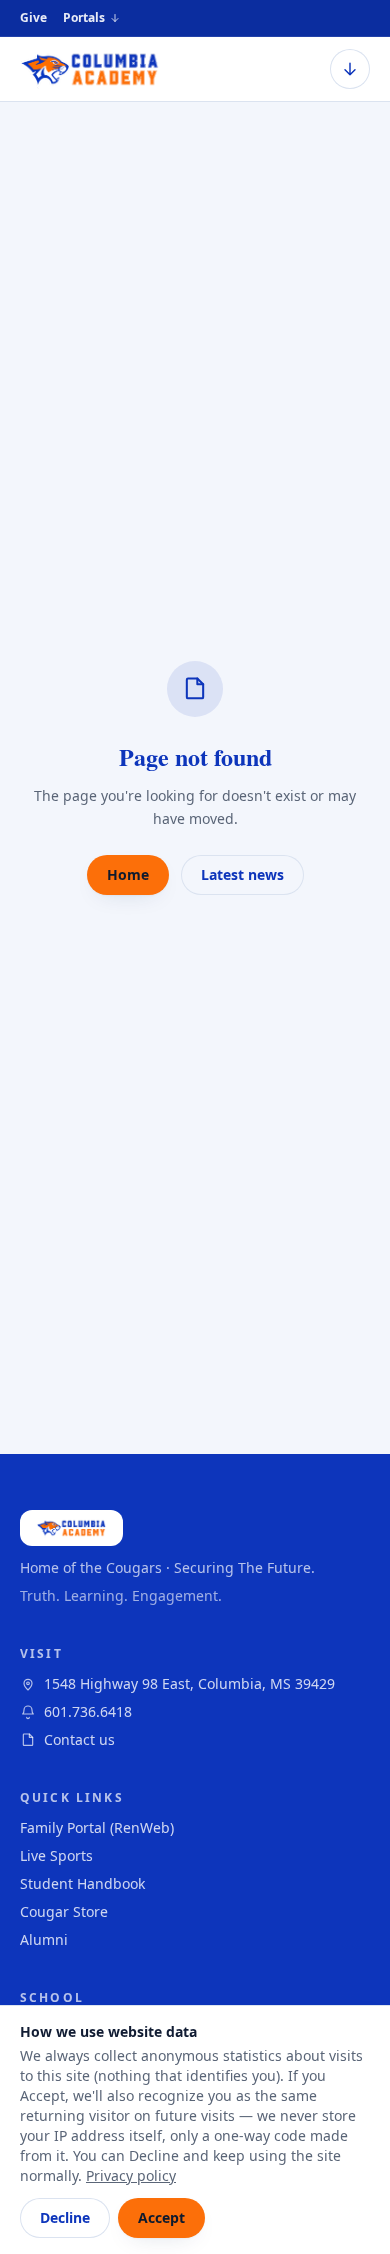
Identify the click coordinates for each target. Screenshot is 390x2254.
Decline (65, 2217)
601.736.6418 (88, 1711)
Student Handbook (82, 1883)
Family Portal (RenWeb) (97, 1827)
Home (128, 874)
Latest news (242, 874)
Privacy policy (131, 2175)
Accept (161, 2217)
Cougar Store (64, 1911)
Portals (84, 18)
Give (33, 17)
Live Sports (56, 1855)
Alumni (44, 1939)
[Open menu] (350, 69)
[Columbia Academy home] (90, 69)
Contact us (79, 1739)
